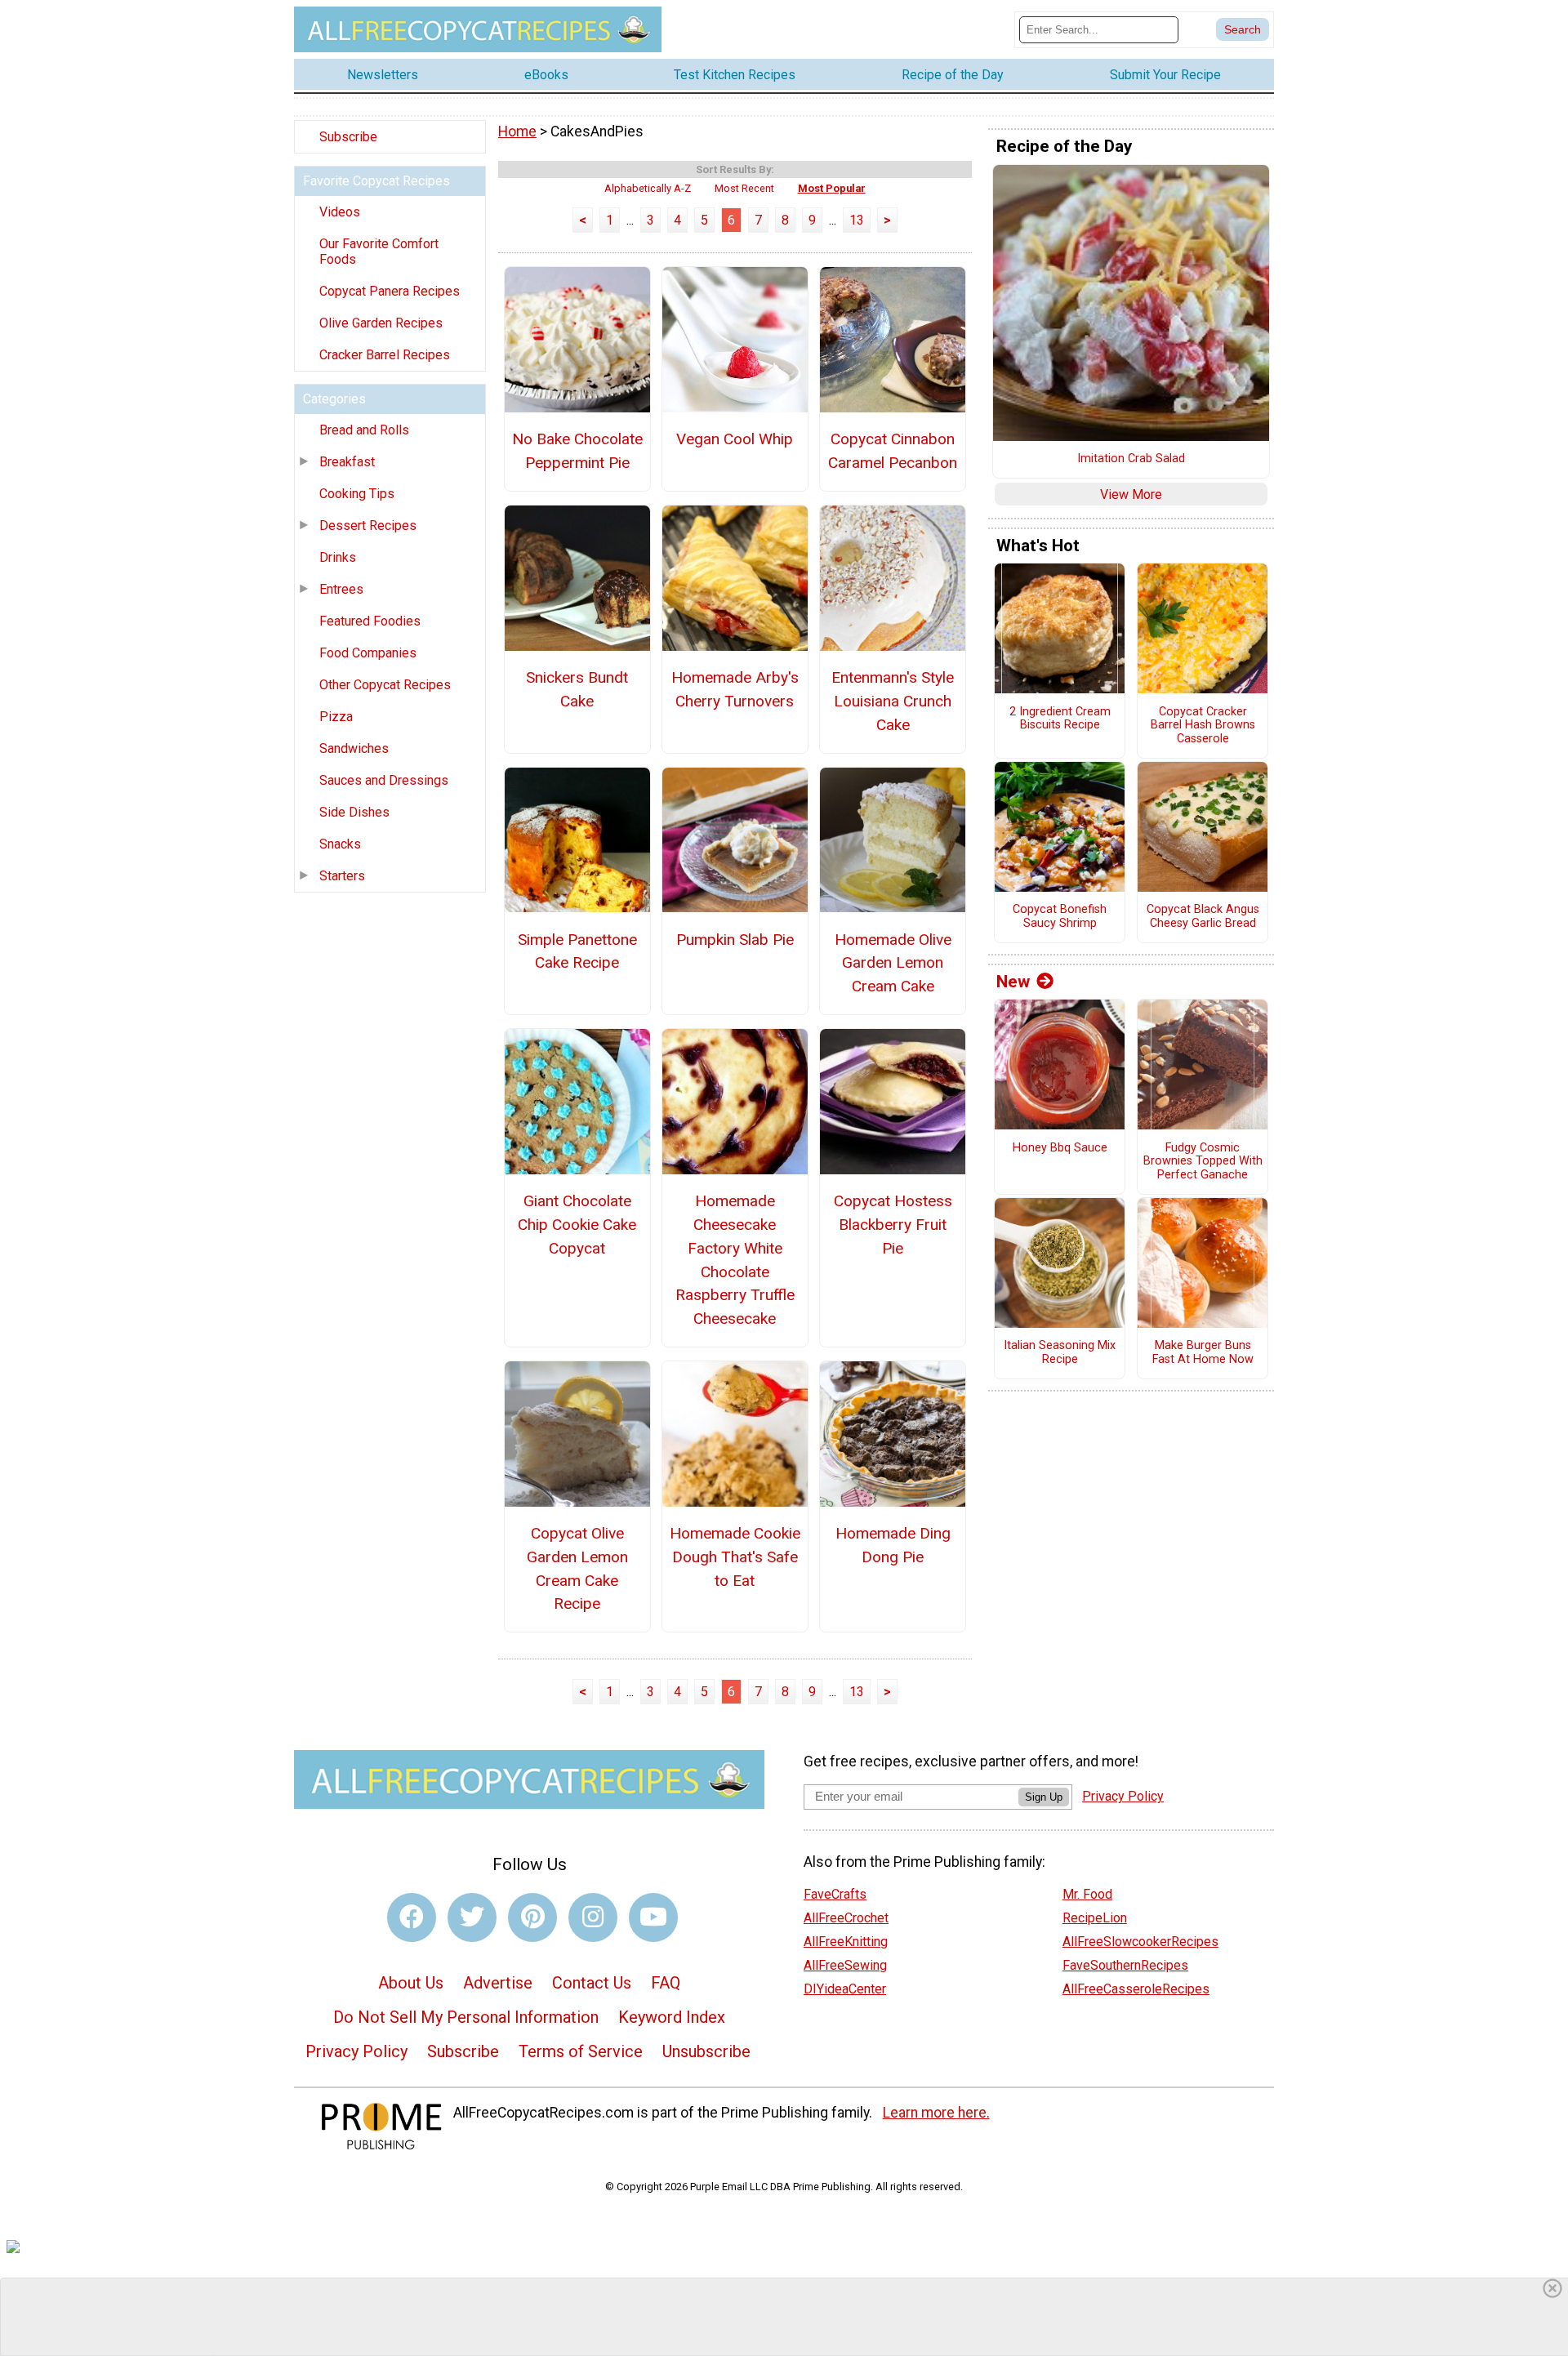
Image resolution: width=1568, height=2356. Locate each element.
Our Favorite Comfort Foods (379, 252)
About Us (411, 1983)
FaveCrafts (835, 1894)
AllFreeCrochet (846, 1918)
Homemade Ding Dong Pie (893, 1545)
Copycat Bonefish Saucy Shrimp (1060, 917)
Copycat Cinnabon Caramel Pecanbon (893, 451)
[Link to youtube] (653, 1917)
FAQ (666, 1983)
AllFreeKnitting (846, 1942)
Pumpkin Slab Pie (735, 940)
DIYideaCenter (845, 1989)
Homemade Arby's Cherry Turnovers (735, 689)
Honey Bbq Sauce (1060, 1148)
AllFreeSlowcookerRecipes (1140, 1942)
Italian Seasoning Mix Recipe (1060, 1353)
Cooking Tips (357, 494)
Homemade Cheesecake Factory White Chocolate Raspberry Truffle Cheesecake (735, 1260)
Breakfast (347, 462)
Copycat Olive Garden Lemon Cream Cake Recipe (577, 1568)
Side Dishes (354, 812)
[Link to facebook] (412, 1917)
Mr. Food (1087, 1894)
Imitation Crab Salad (1131, 459)
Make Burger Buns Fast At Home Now (1203, 1353)
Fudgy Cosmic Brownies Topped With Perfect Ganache (1203, 1162)
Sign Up (1044, 1797)
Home (517, 131)
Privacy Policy (356, 2051)
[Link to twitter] (472, 1917)
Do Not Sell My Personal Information (466, 2017)
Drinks (338, 557)
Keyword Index (672, 2017)
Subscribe (348, 137)
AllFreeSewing (845, 1965)
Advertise (498, 1983)
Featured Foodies (370, 621)
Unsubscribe (706, 2051)
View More (1131, 494)
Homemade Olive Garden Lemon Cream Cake (893, 963)
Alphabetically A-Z (648, 188)
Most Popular (832, 188)
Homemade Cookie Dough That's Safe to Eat (735, 1557)
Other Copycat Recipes (385, 685)
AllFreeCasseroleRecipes (1136, 1989)
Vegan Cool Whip (735, 439)
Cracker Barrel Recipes (385, 355)
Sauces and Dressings (384, 780)
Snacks (340, 844)
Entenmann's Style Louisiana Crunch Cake (893, 701)
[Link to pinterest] (532, 1917)
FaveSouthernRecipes (1125, 1965)
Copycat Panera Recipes (390, 291)
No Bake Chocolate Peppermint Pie (577, 451)
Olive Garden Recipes (381, 323)
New (1013, 982)
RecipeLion (1095, 1918)
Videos (340, 212)
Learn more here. (936, 2113)
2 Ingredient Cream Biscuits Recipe (1060, 719)
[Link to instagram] (593, 1917)
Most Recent (744, 188)
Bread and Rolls (364, 430)
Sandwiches (354, 748)
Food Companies (368, 653)
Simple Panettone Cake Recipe (577, 951)
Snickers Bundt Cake (577, 689)
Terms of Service (581, 2051)
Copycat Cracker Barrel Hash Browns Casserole (1203, 726)
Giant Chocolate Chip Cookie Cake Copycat (577, 1225)
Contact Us (592, 1983)
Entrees (341, 589)
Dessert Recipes (368, 526)
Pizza (336, 717)
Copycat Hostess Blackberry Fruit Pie (893, 1225)
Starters (342, 876)
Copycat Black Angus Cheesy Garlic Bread (1203, 917)
